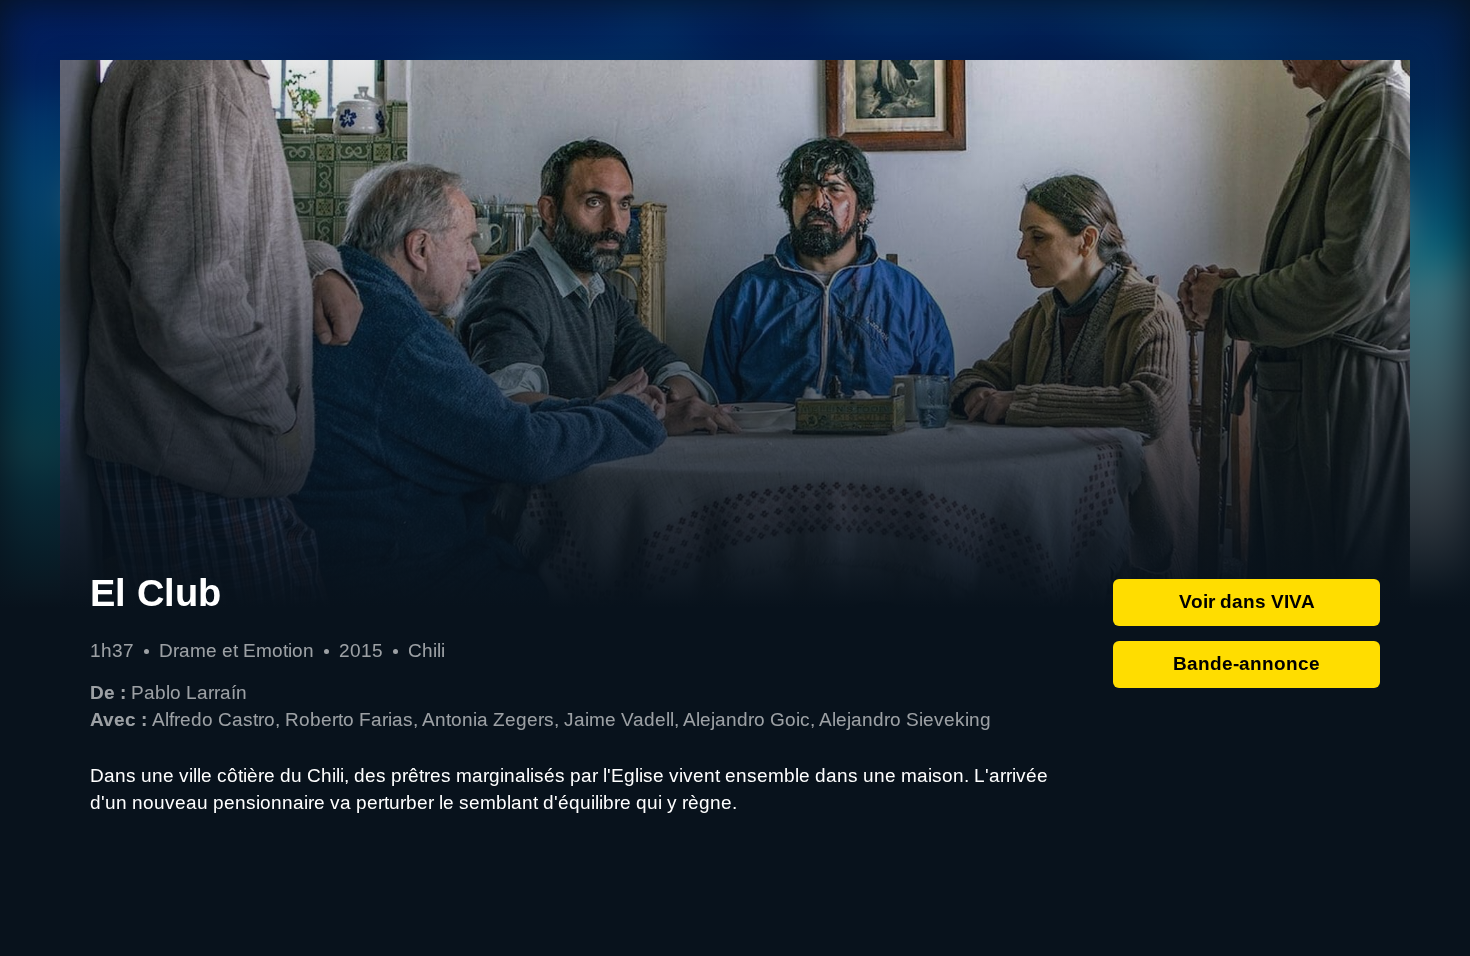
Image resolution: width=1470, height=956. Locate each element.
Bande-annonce (1246, 663)
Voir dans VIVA (1247, 601)
